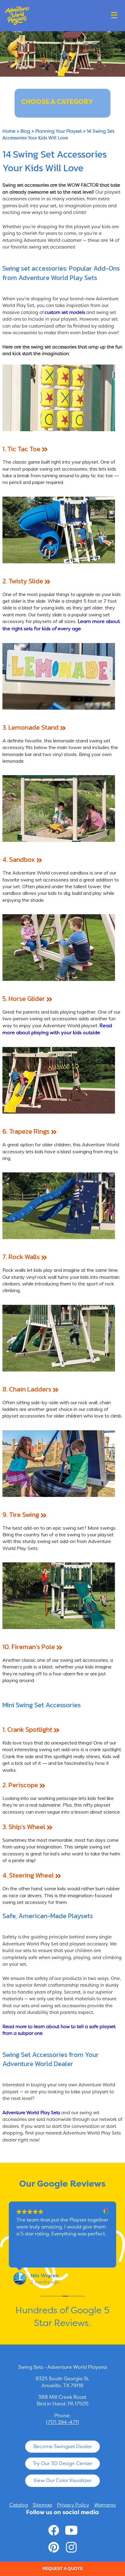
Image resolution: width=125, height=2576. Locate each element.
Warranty (105, 2505)
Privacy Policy (73, 2505)
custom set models (65, 312)
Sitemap (42, 2505)
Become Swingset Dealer (63, 2446)
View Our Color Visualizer (62, 2480)
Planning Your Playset (59, 131)
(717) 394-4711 (62, 2422)
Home (9, 131)
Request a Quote (63, 2568)
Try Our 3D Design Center (62, 2463)
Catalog (19, 2505)
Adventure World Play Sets (31, 2113)
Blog (25, 131)
